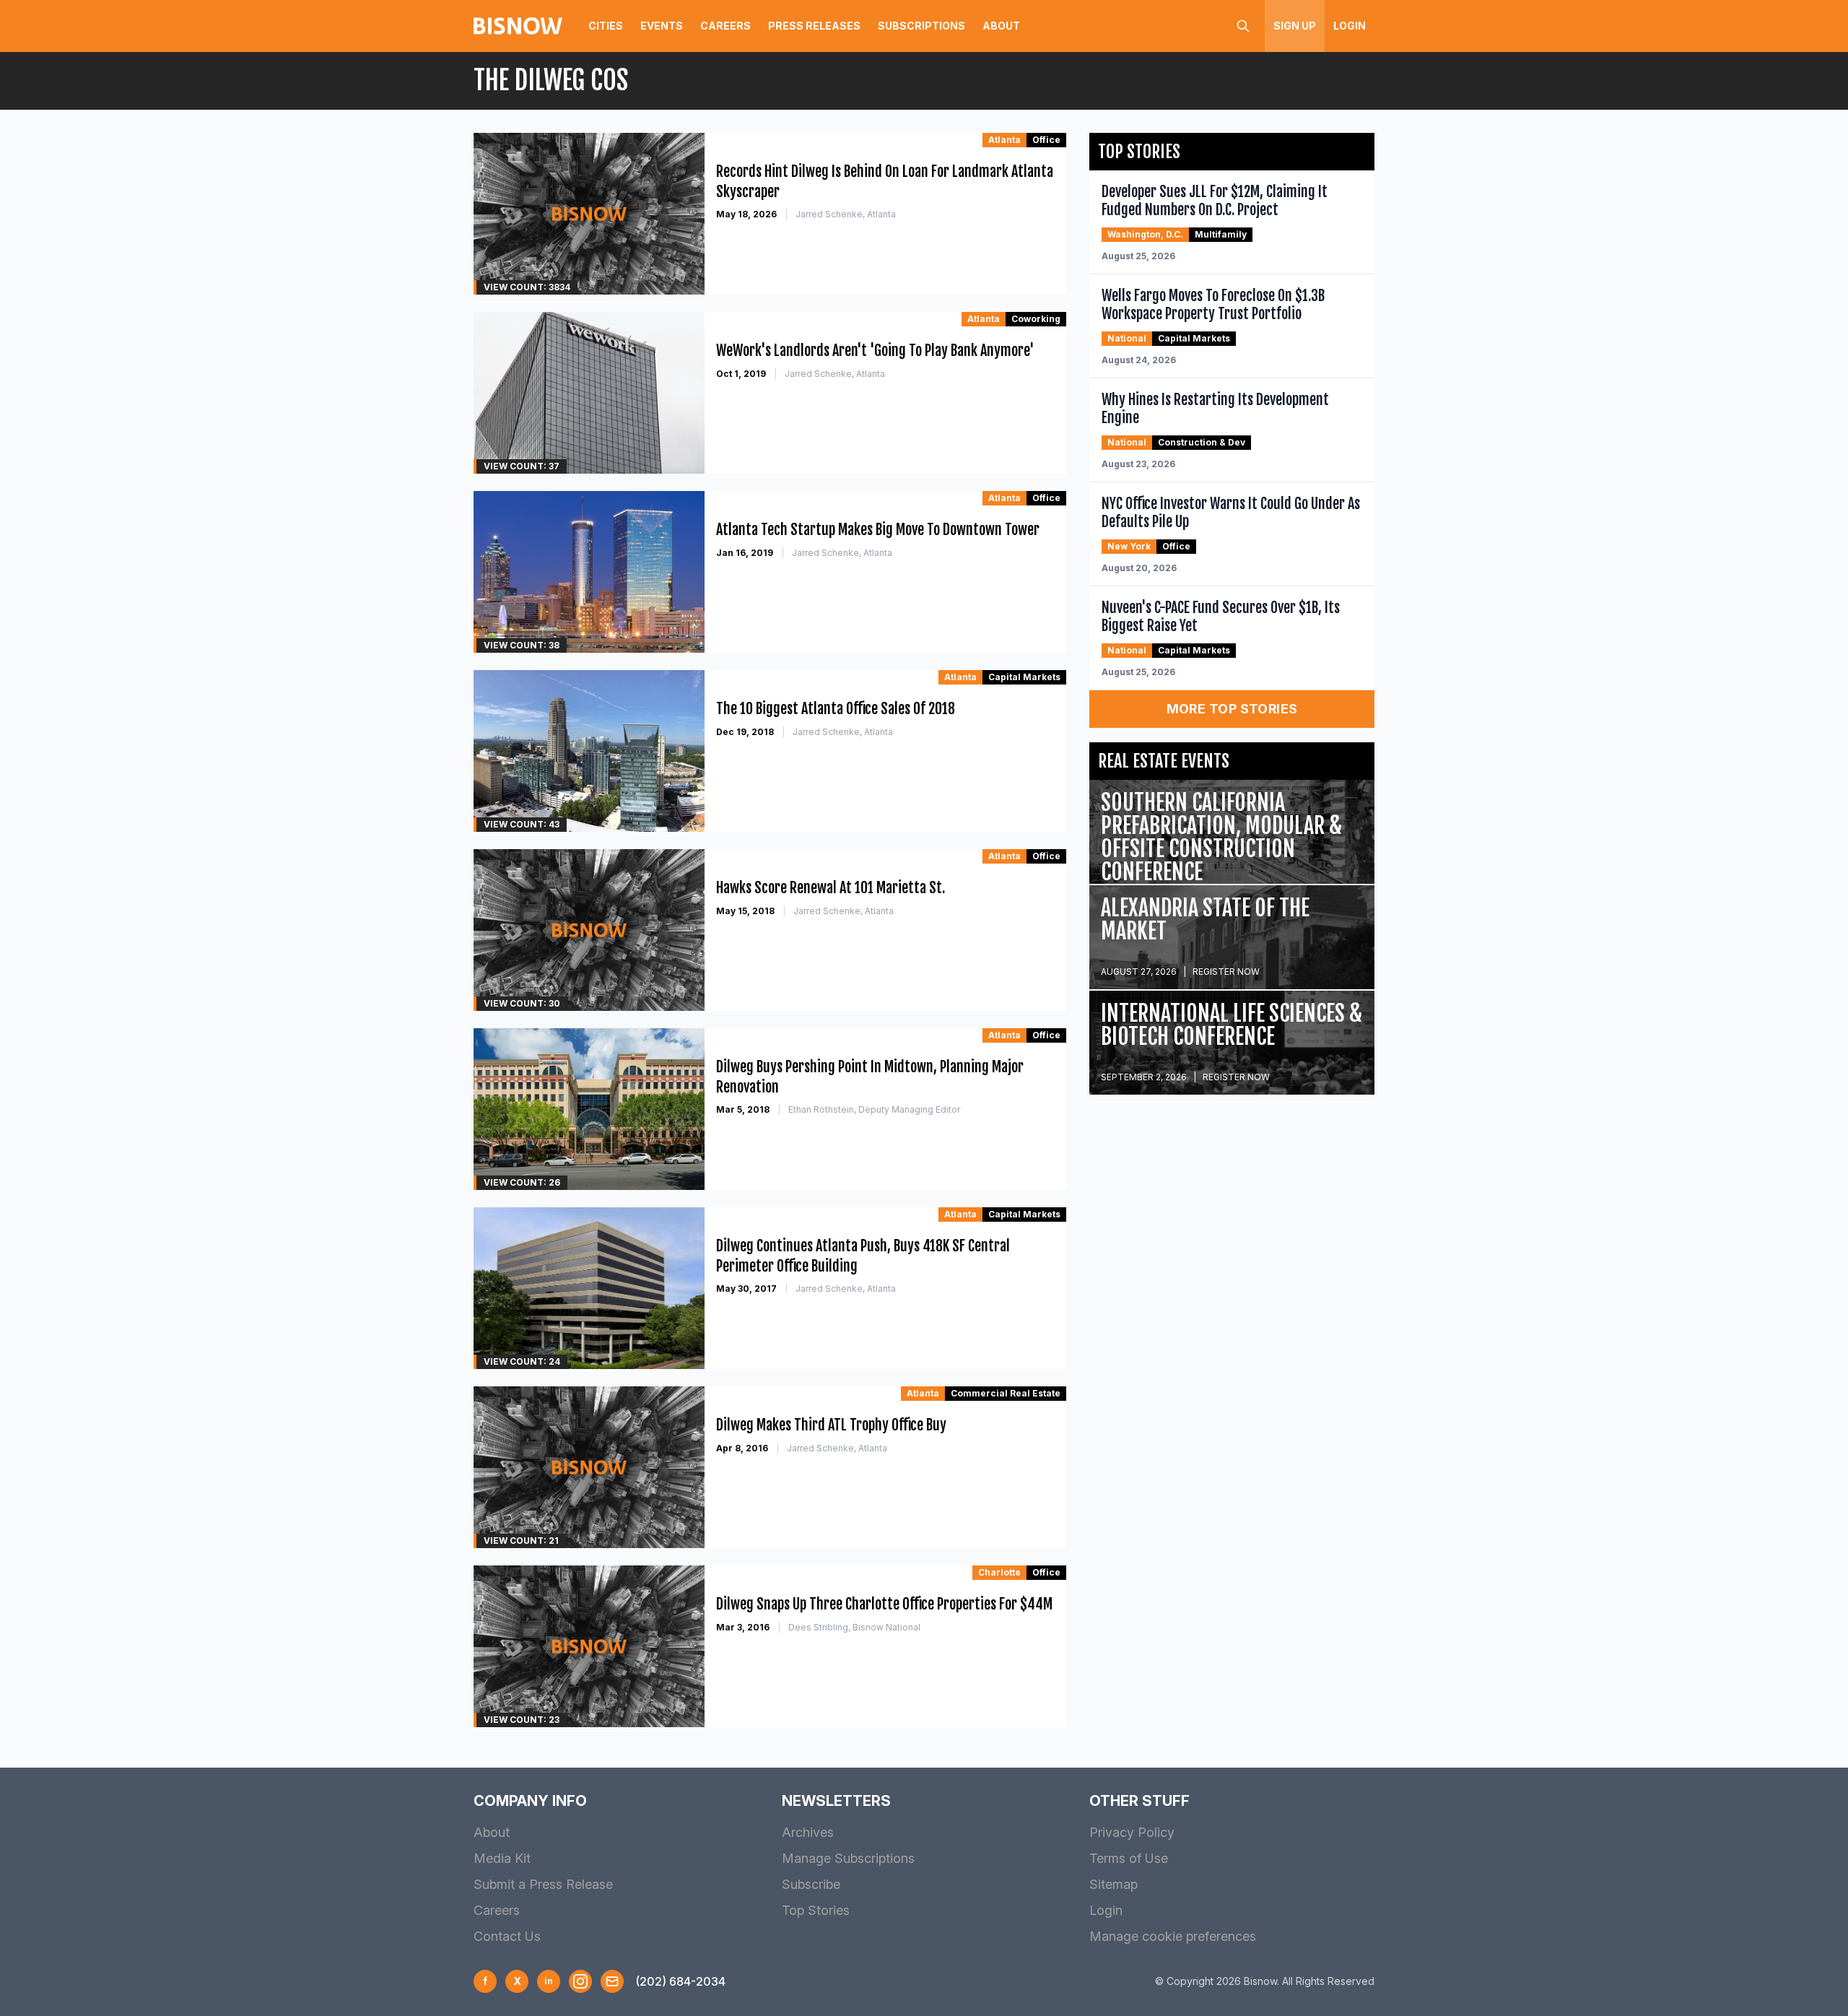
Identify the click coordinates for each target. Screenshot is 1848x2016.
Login (1350, 26)
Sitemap (1113, 1884)
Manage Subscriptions (848, 1858)
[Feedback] (612, 1981)
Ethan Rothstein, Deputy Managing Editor (874, 1109)
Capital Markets (1024, 677)
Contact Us (507, 1936)
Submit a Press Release (543, 1884)
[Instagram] (580, 1981)
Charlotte (999, 1572)
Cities (606, 26)
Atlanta (1004, 140)
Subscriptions (921, 26)
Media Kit (502, 1858)
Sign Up (1295, 26)
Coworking (1036, 319)
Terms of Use (1129, 1858)
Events (662, 26)
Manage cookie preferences (1173, 1936)
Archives (808, 1832)
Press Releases (814, 26)
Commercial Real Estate (1006, 1393)
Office (1046, 140)
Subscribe (811, 1884)
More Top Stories (1232, 709)
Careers (725, 26)
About (1001, 26)
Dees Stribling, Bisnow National (854, 1627)
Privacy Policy (1132, 1832)
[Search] (1243, 26)
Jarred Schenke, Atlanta (846, 214)
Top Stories (816, 1910)
